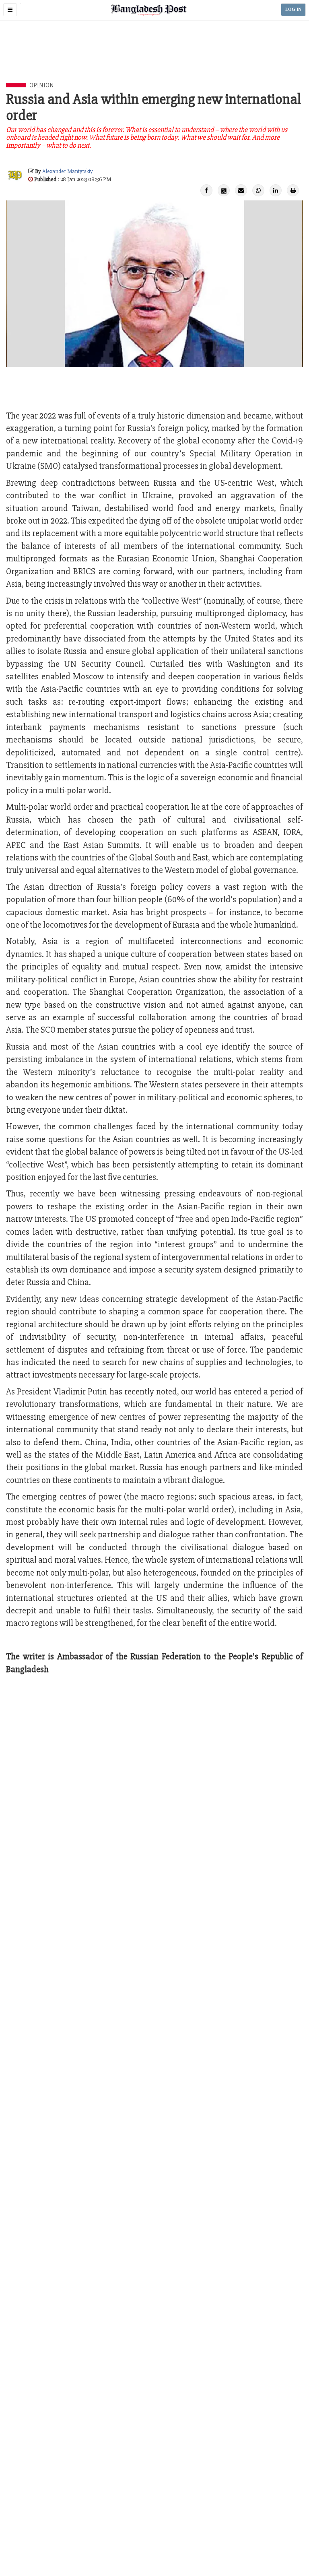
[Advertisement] (154, 61)
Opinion (42, 85)
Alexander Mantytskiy (68, 171)
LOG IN (293, 9)
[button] (10, 10)
